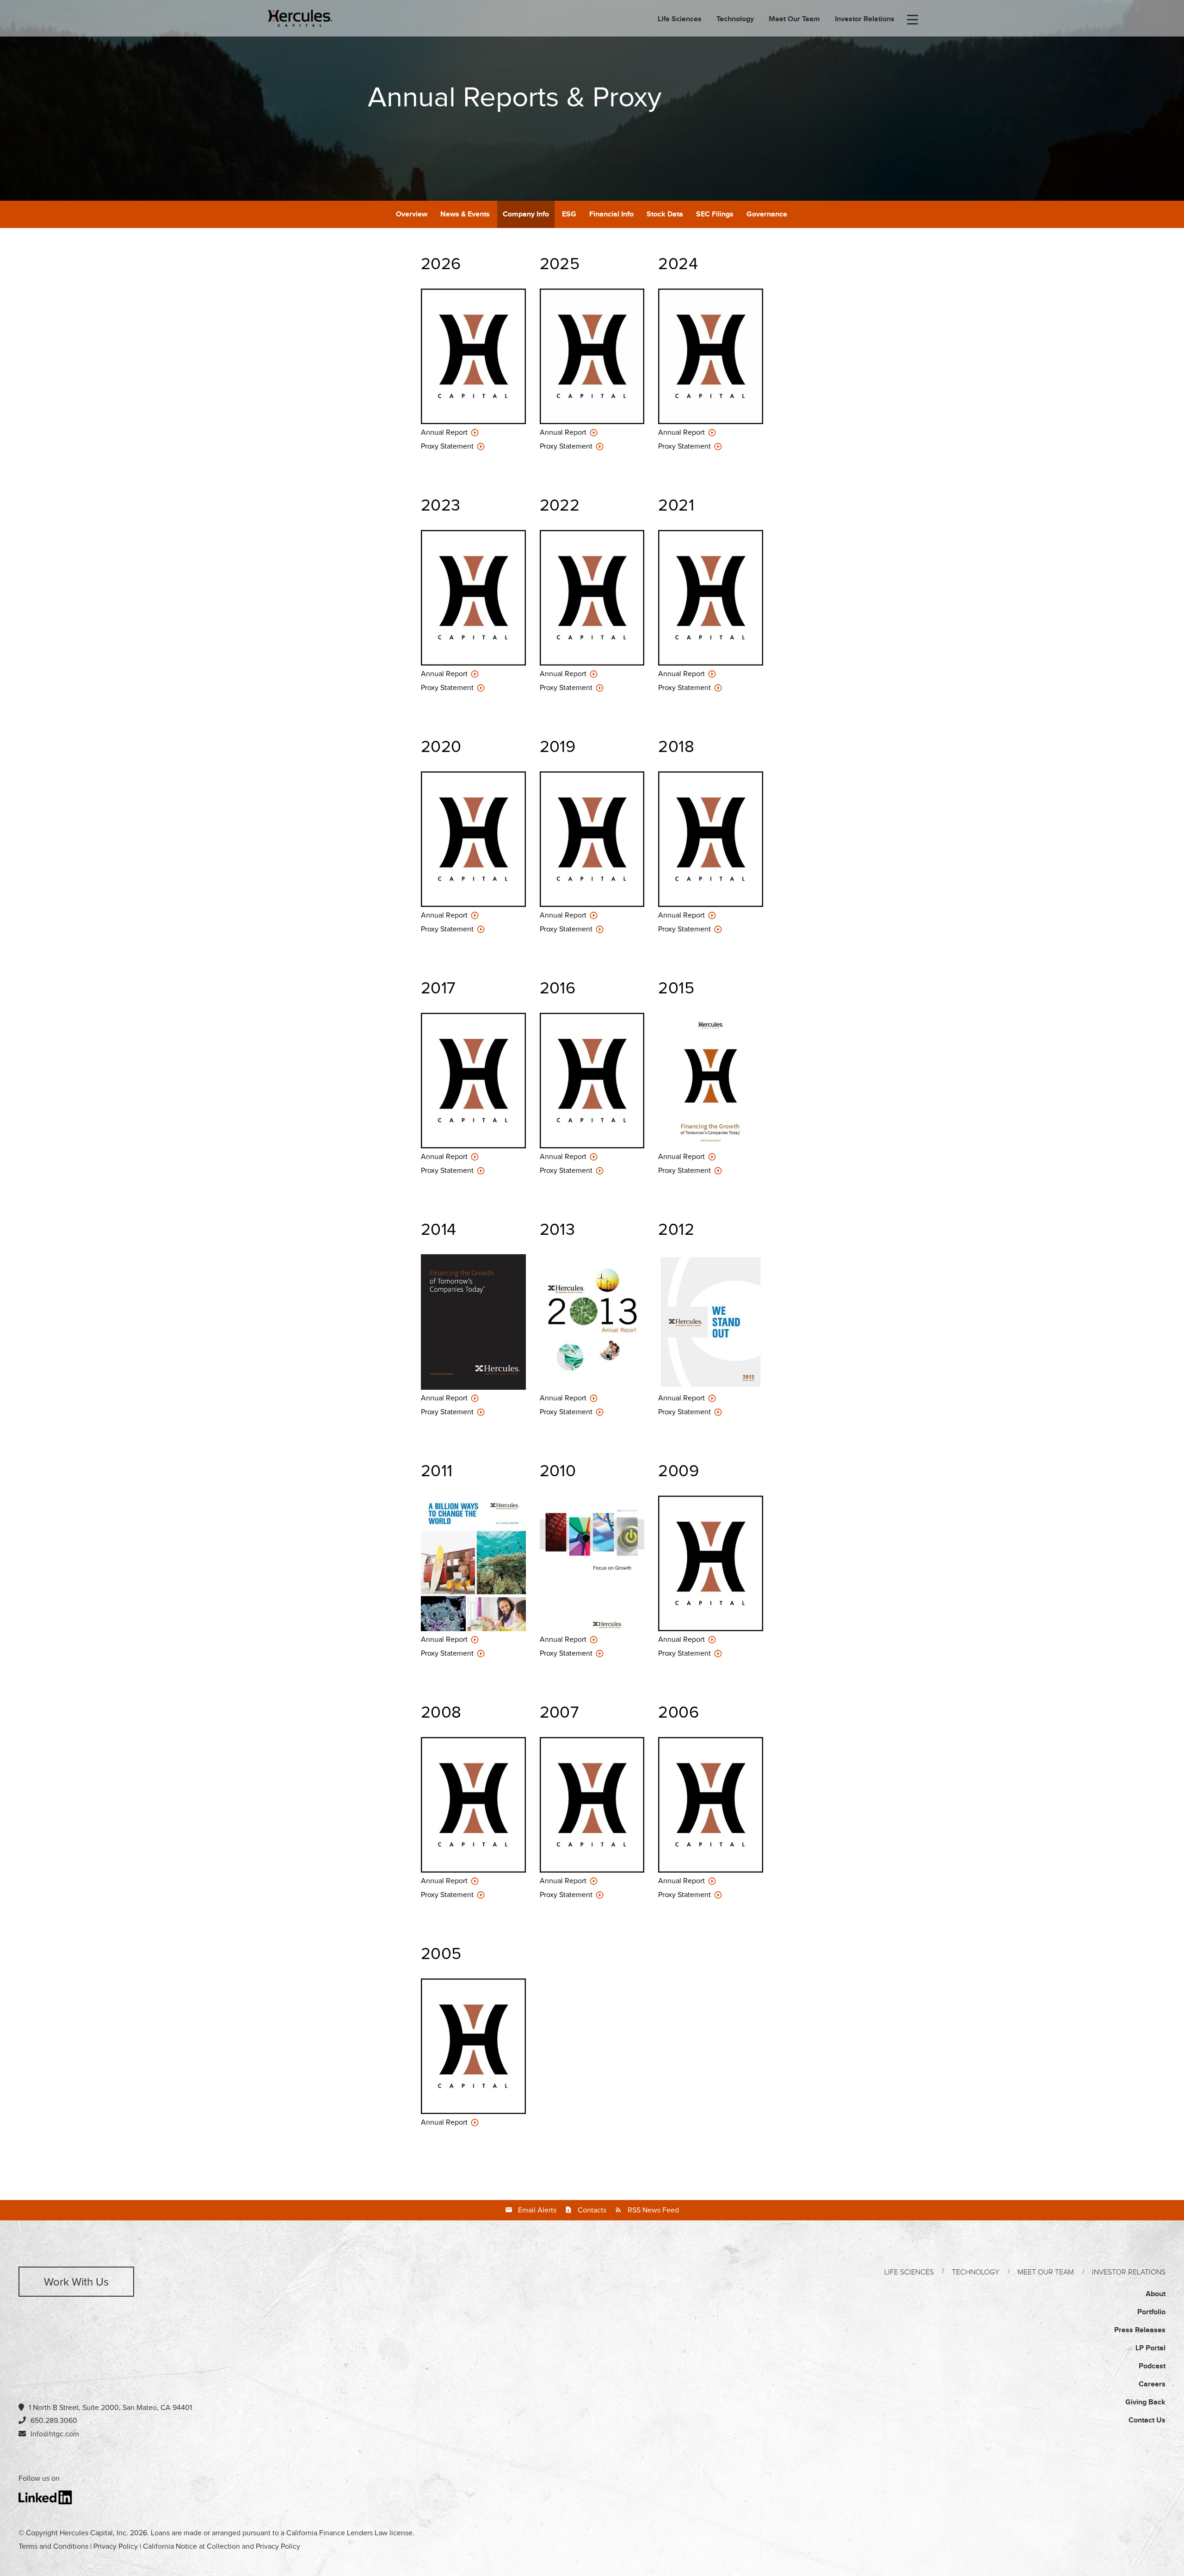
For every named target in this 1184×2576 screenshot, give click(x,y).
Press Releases (1140, 2330)
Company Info (526, 214)
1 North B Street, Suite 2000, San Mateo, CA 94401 (110, 2408)
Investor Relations (865, 19)
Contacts (592, 2210)
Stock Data (665, 214)
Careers (1152, 2384)
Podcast (1152, 2366)
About (1156, 2294)
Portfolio (1151, 2312)
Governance (767, 214)
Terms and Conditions (53, 2546)
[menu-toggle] (913, 20)
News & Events (465, 214)
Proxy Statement (448, 446)
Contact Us (1147, 2420)
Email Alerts (537, 2210)
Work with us (76, 2282)
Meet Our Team (794, 19)
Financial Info (611, 214)
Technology (735, 19)
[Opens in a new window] (46, 2497)
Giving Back (1145, 2402)
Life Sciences (680, 19)
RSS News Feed (653, 2210)
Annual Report (445, 432)
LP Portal (1150, 2348)
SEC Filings (715, 214)
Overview (412, 214)
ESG (569, 214)
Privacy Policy (116, 2546)
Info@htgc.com (55, 2434)
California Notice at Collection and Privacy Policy (222, 2546)
